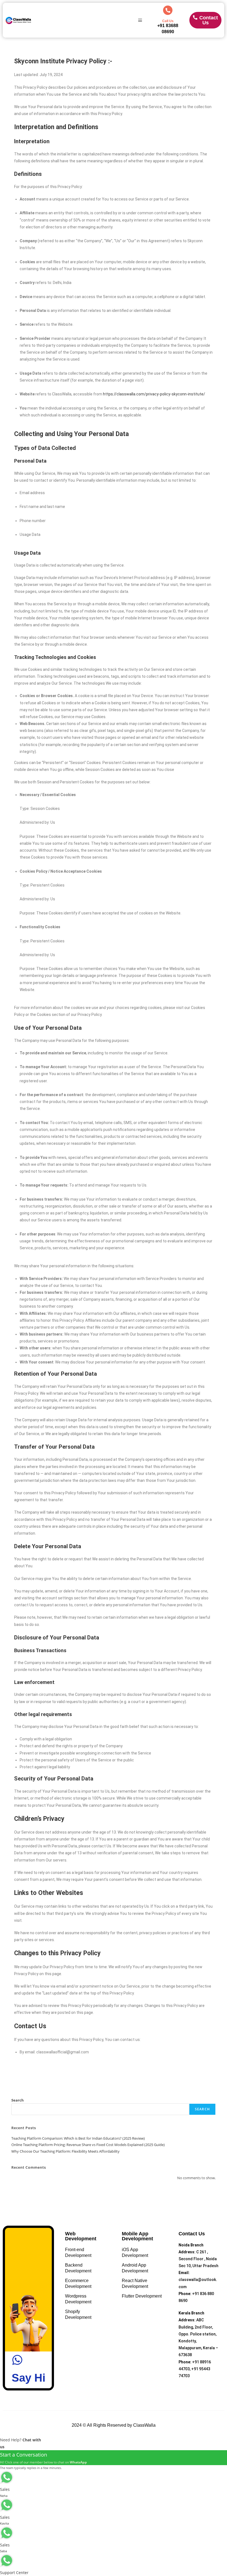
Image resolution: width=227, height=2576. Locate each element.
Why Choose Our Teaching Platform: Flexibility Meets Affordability (65, 2151)
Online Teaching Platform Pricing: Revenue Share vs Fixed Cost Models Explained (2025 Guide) (88, 2145)
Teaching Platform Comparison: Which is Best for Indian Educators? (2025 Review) (78, 2138)
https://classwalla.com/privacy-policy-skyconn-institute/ (154, 394)
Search (18, 2100)
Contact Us (209, 20)
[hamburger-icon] (140, 20)
